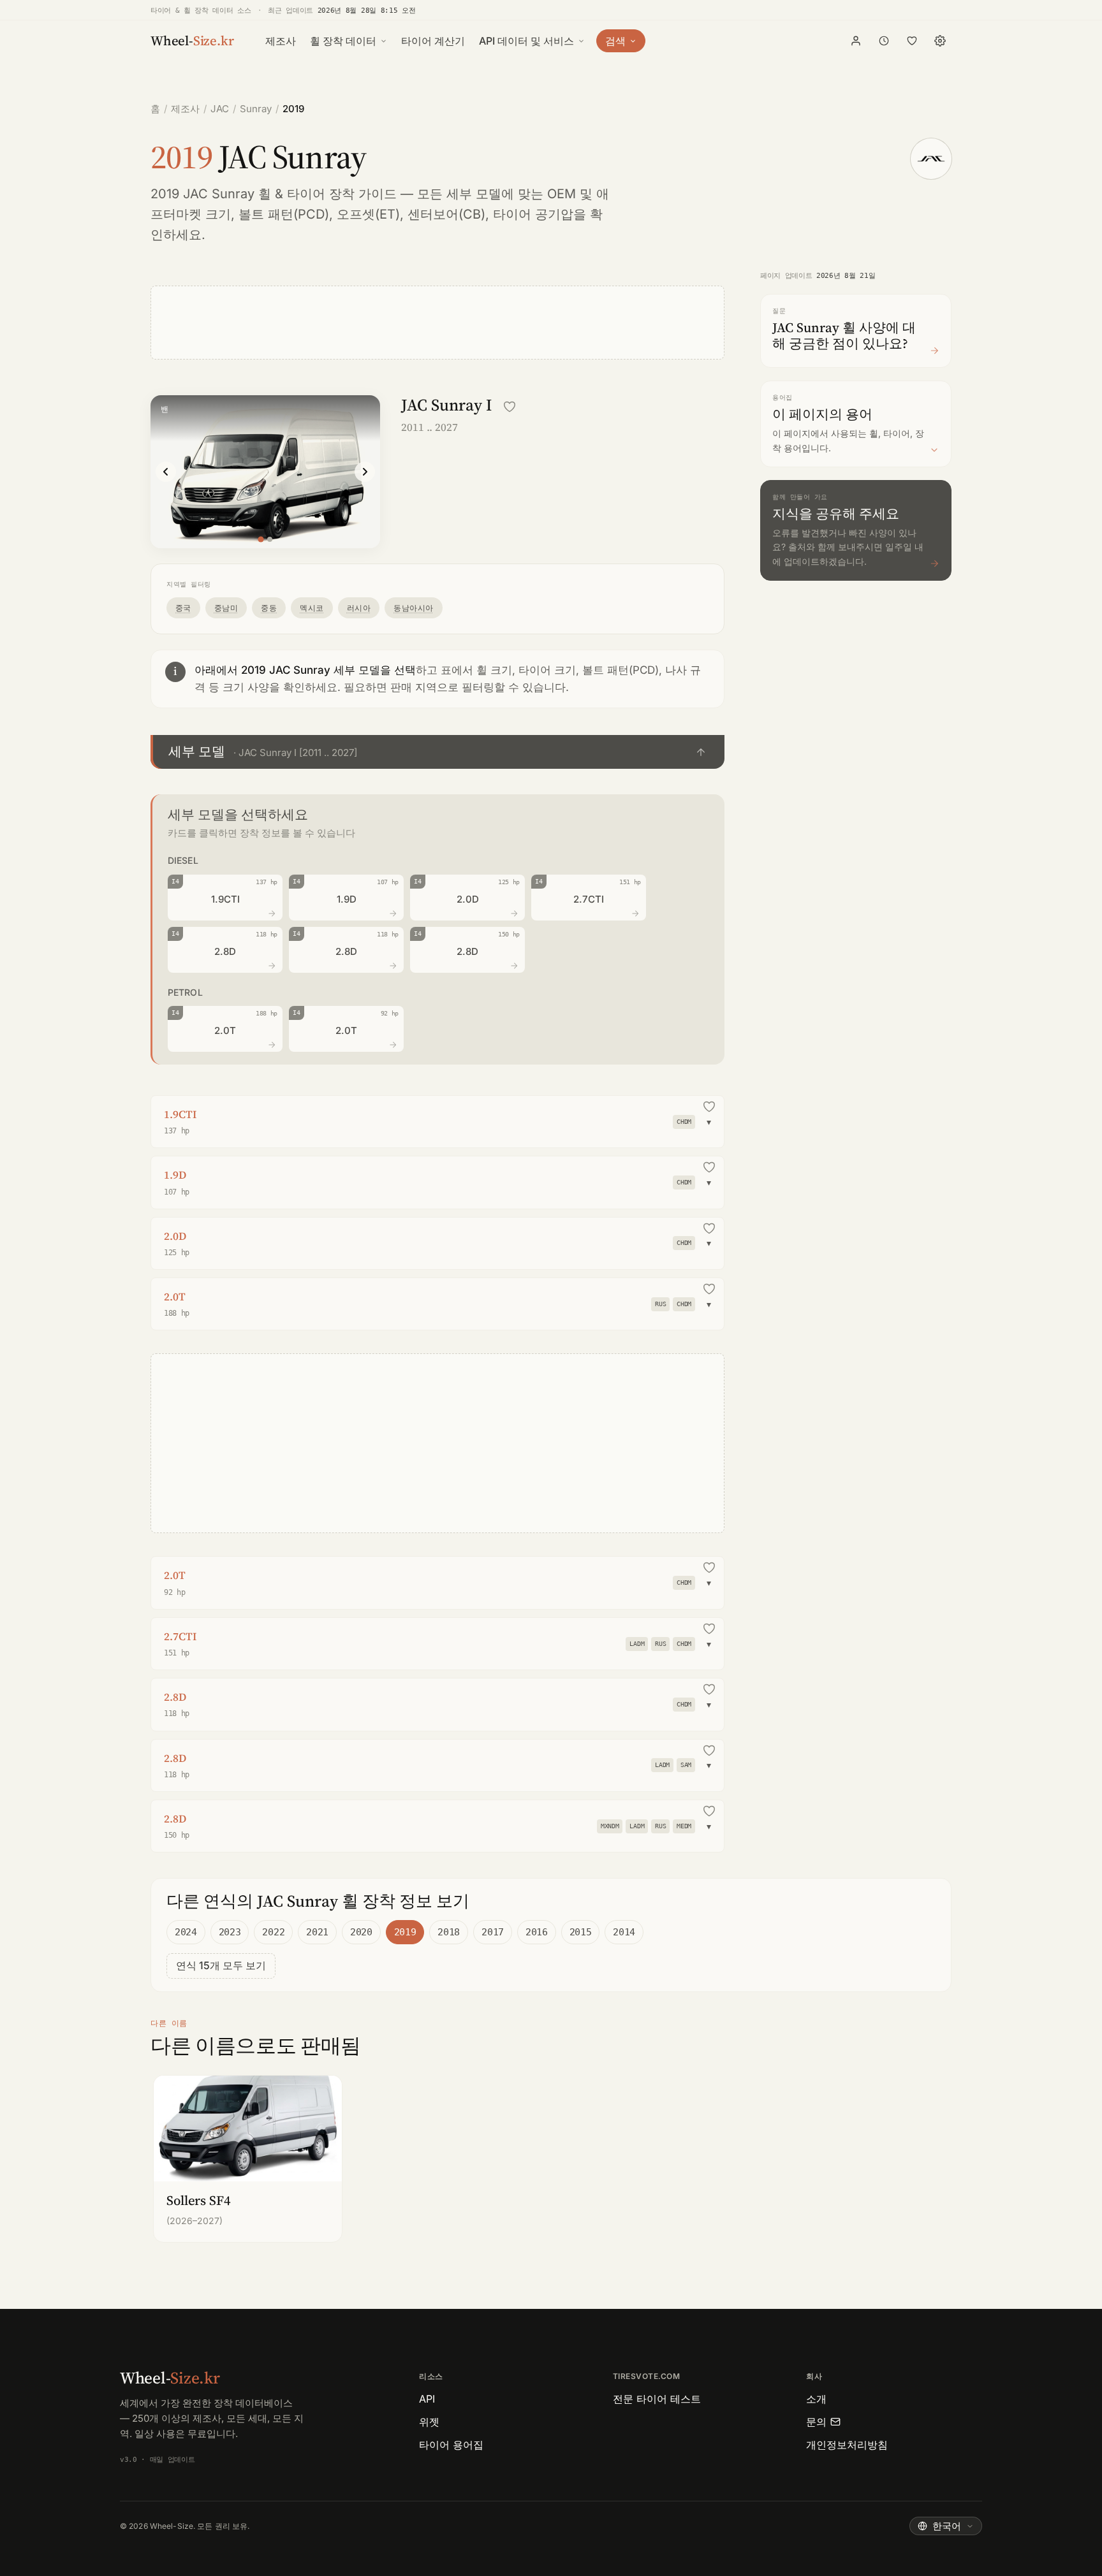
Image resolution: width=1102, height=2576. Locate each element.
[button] (437, 752)
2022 (273, 1932)
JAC (220, 109)
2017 (493, 1932)
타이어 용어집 (451, 2445)
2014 (624, 1932)
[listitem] (248, 2159)
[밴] (261, 539)
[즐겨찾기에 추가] (510, 407)
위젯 (429, 2422)
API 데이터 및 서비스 (526, 41)
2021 (317, 1932)
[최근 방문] (884, 41)
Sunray (256, 109)
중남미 (226, 608)
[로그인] (856, 41)
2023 (230, 1932)
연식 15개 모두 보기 (221, 1965)
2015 (581, 1932)
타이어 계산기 (433, 41)
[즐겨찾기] (912, 41)
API (427, 2399)
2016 (537, 1932)
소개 (816, 2399)
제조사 (281, 41)
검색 (615, 41)
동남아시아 (413, 608)
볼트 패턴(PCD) (284, 214)
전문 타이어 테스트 (657, 2399)
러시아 (359, 608)
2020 (361, 1932)
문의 (816, 2422)
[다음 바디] (365, 472)
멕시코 (312, 608)
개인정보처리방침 (847, 2445)
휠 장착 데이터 (343, 41)
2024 (186, 1932)
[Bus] (270, 539)
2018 (449, 1932)
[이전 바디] (166, 472)
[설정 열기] (940, 41)
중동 (269, 608)
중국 (183, 608)
